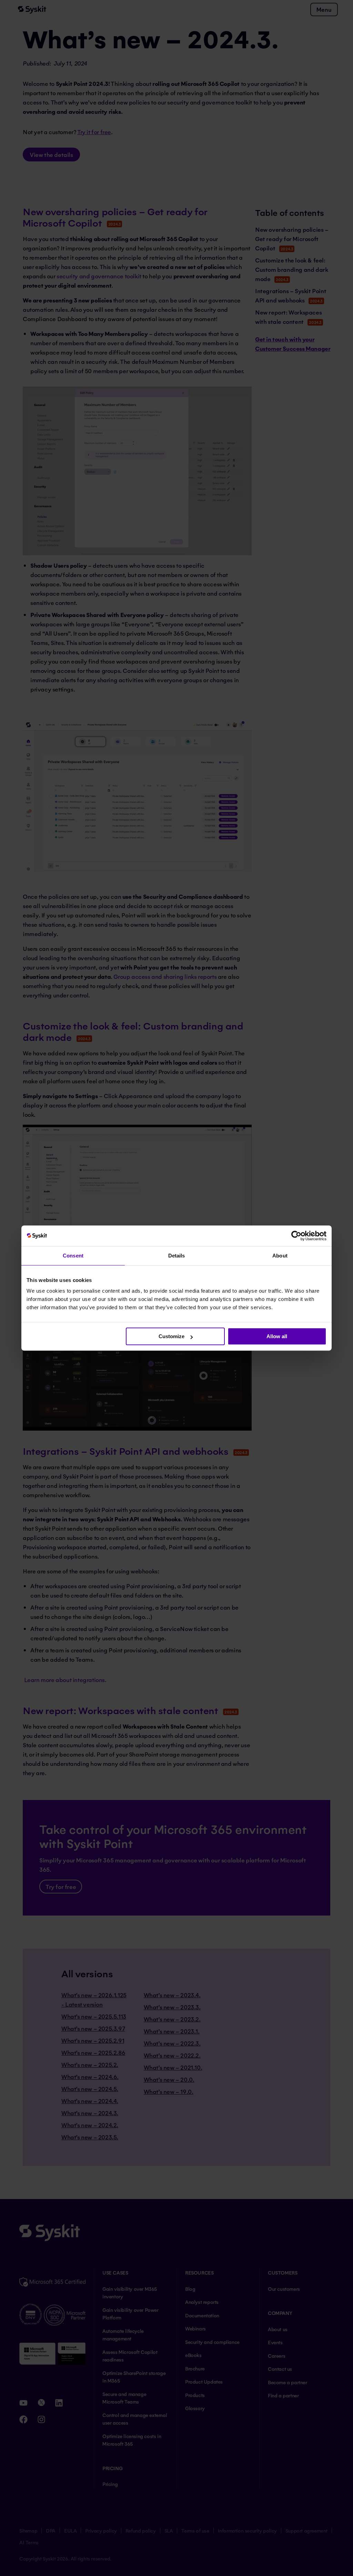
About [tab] (280, 1256)
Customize (172, 1336)
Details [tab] (177, 1256)
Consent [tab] (73, 1256)
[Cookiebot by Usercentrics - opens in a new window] (296, 1236)
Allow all (277, 1336)
